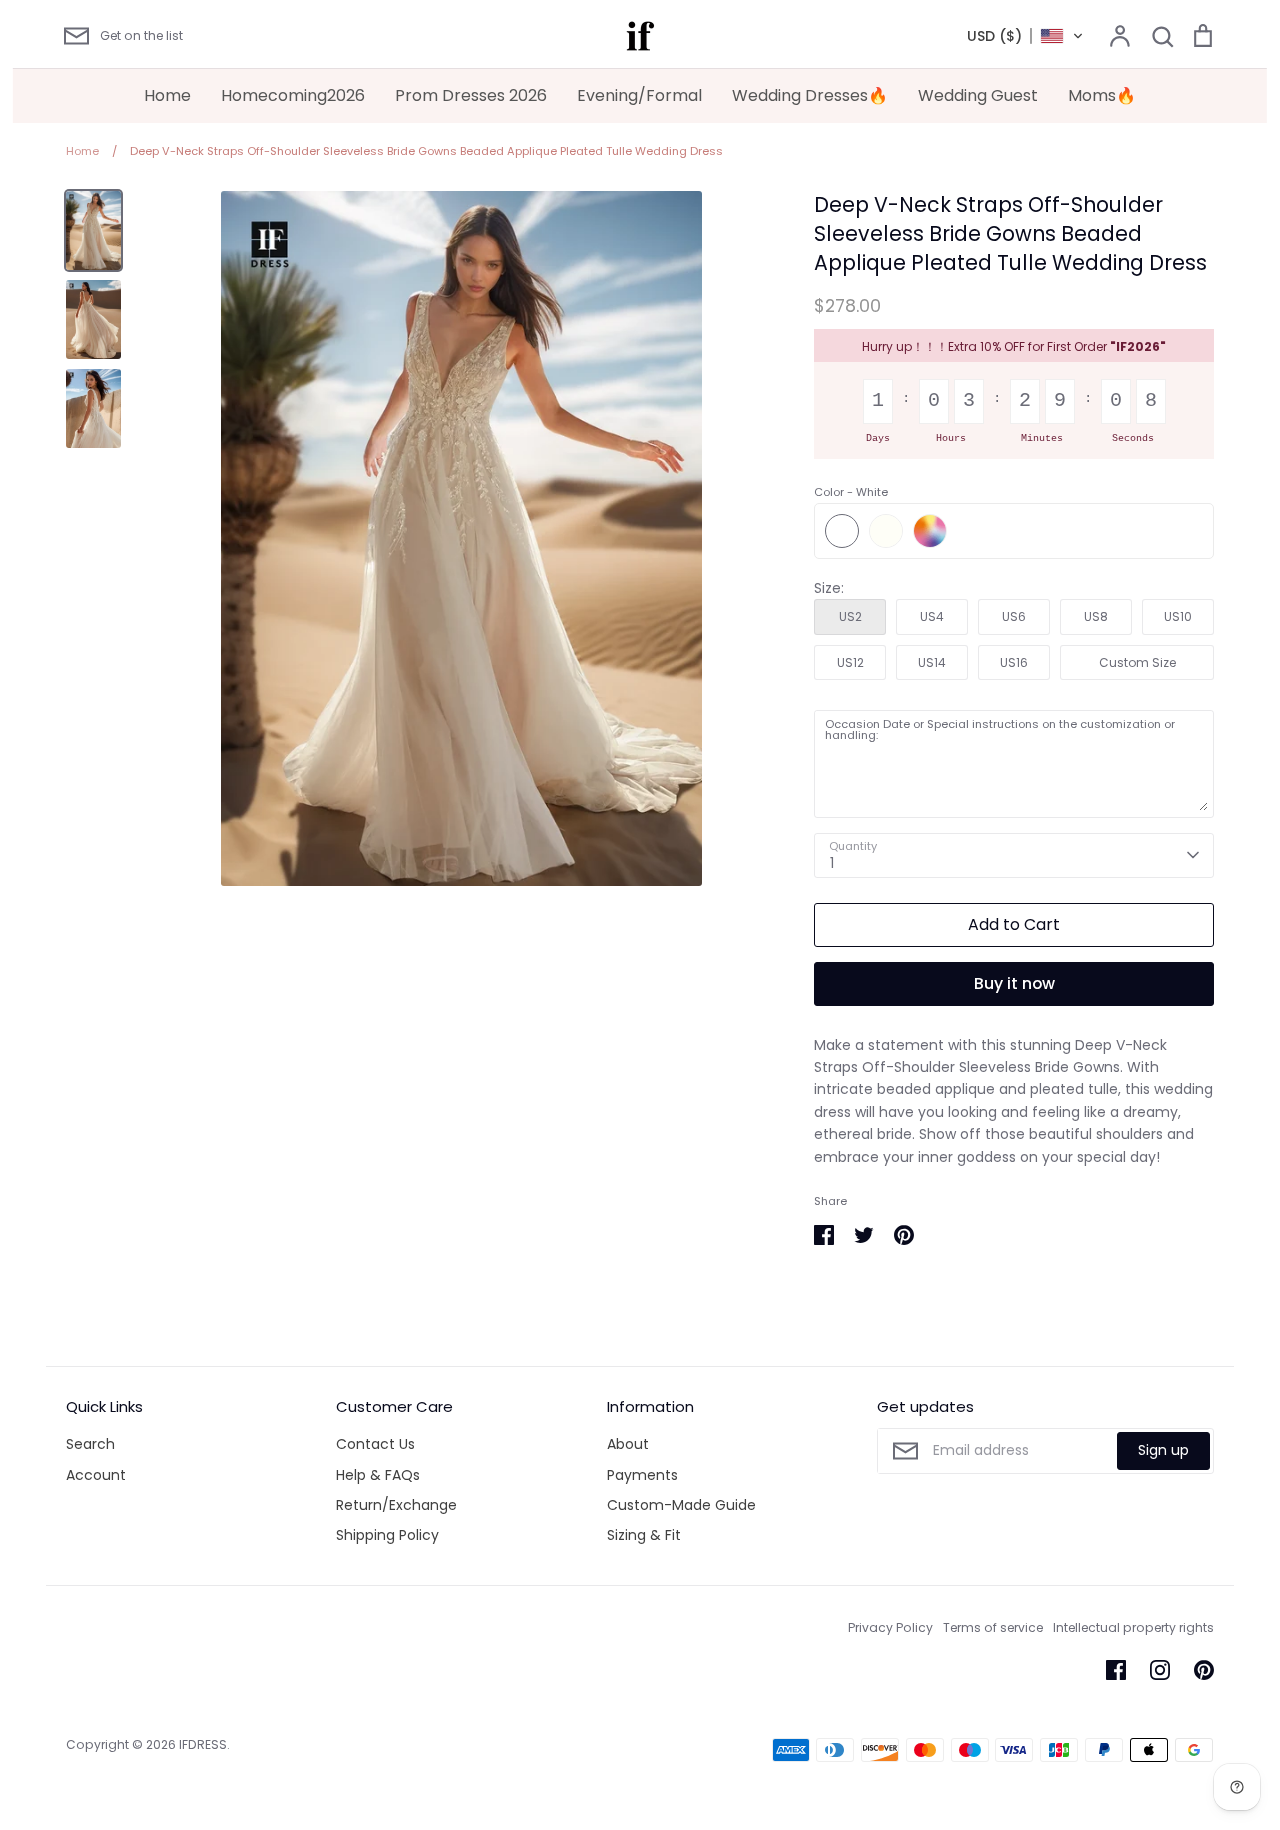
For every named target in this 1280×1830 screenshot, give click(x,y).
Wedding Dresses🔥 (810, 95)
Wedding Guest (978, 95)
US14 (932, 662)
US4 (932, 616)
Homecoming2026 (293, 95)
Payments (642, 1475)
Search (90, 1444)
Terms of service (993, 1627)
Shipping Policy (387, 1535)
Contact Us (375, 1444)
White (842, 531)
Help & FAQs (378, 1475)
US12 (850, 662)
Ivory (886, 531)
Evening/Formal (639, 95)
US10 (1178, 616)
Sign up (1163, 1450)
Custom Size (1137, 662)
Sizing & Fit (644, 1535)
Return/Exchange (396, 1505)
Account (96, 1475)
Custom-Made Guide (681, 1505)
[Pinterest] (1204, 1670)
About (628, 1444)
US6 (1014, 616)
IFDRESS (203, 1744)
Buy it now (1014, 983)
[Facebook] (1116, 1670)
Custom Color (930, 531)
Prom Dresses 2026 (471, 95)
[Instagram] (1160, 1670)
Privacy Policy (890, 1627)
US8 (1096, 616)
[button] (1025, 36)
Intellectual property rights (1133, 1627)
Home (167, 95)
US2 (850, 616)
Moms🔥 (1102, 95)
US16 (1014, 662)
